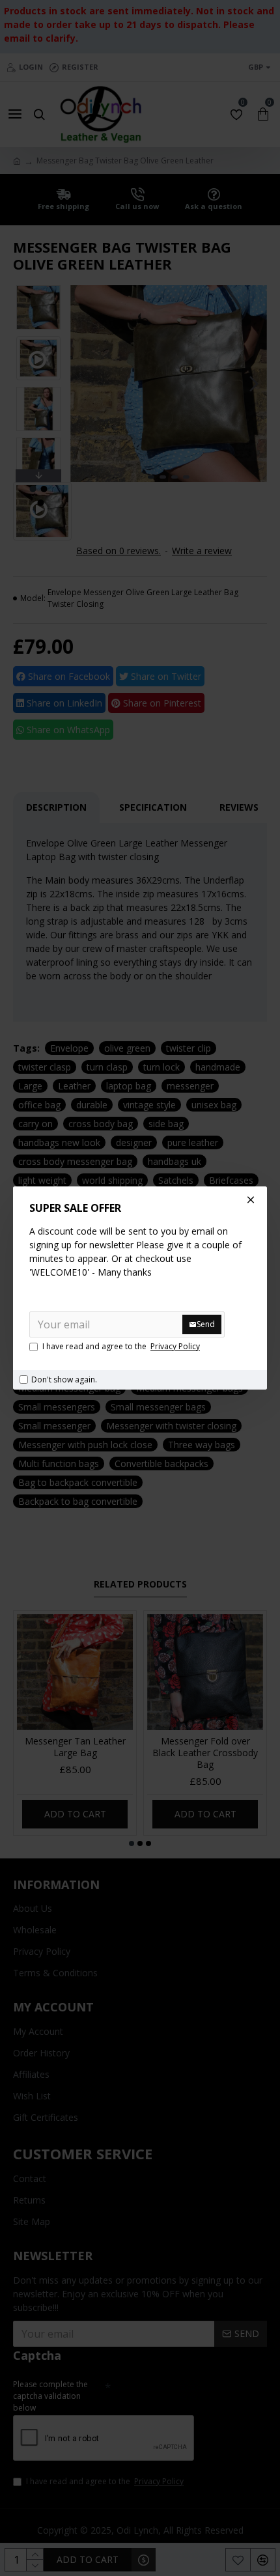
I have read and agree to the (121, 1346)
